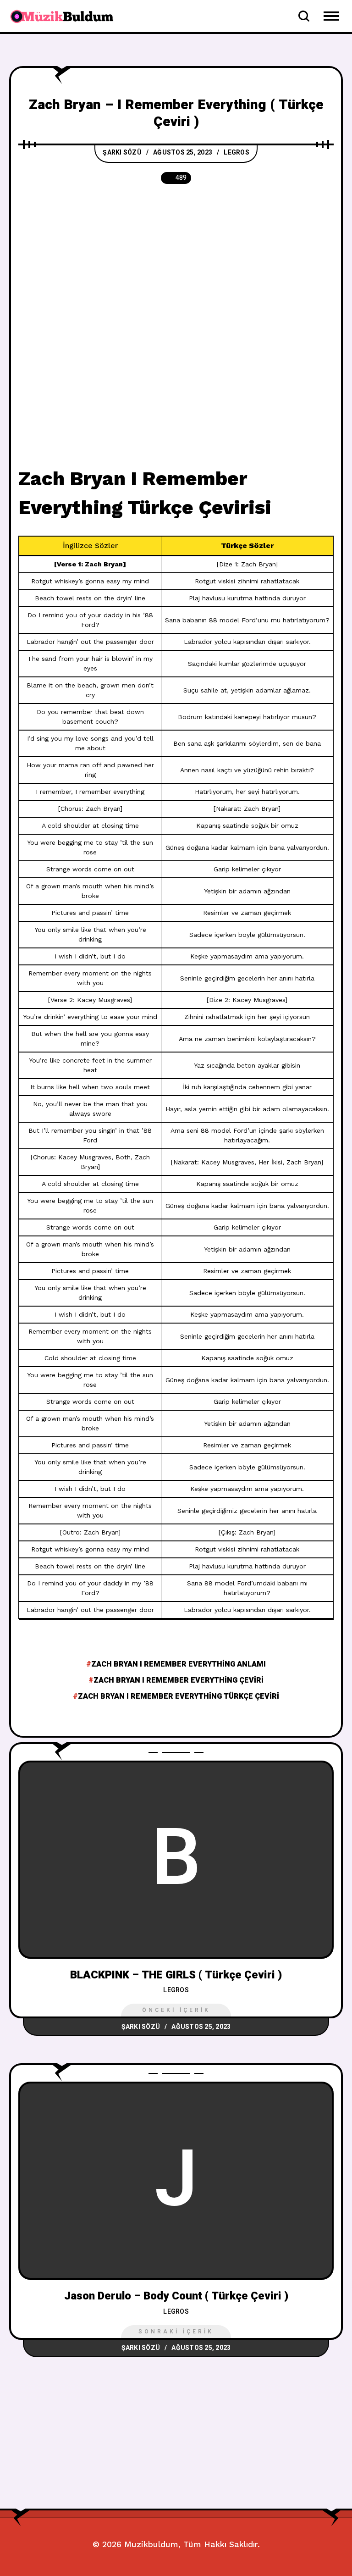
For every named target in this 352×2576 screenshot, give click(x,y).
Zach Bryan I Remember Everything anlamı (179, 1664)
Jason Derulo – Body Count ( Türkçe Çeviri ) (176, 2296)
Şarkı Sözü (122, 152)
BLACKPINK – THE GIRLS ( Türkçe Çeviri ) (176, 1975)
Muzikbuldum (151, 2544)
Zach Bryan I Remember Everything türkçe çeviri (179, 1696)
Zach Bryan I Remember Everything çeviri (179, 1680)
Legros (236, 152)
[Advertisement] (176, 264)
